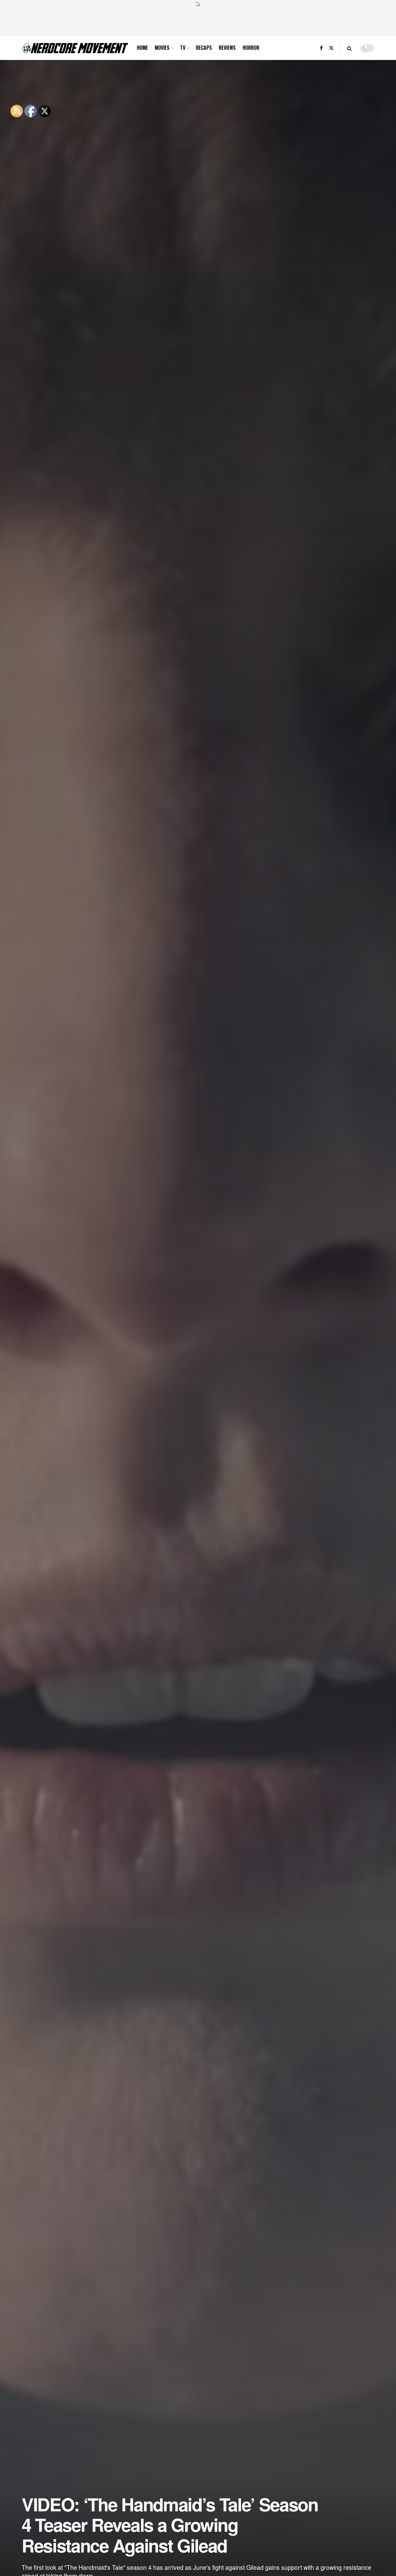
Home (142, 48)
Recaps (204, 48)
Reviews (227, 48)
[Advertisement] (198, 21)
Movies (162, 48)
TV (183, 48)
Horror (251, 48)
